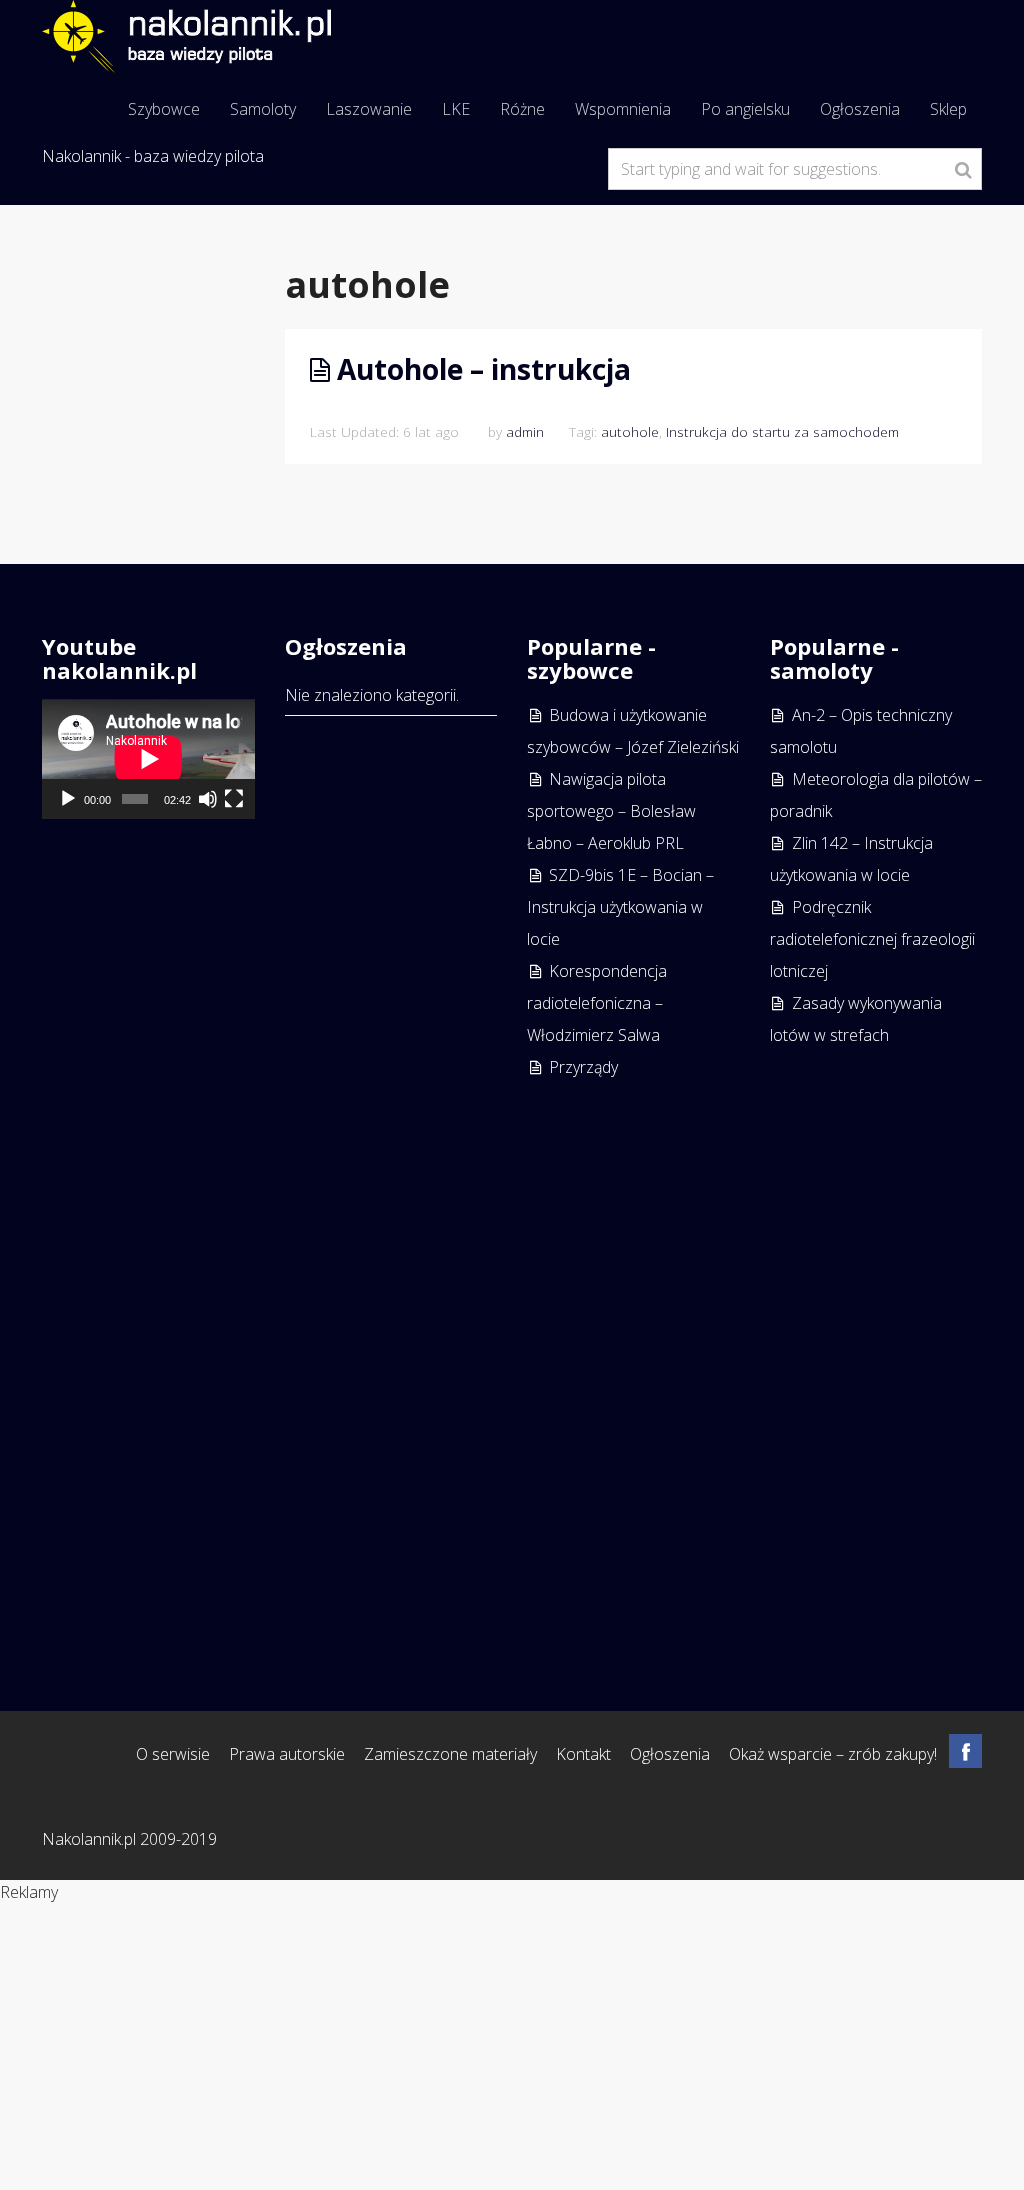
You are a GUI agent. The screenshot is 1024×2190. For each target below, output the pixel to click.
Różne (522, 109)
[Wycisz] (208, 799)
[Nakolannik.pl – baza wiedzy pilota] (186, 34)
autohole (630, 431)
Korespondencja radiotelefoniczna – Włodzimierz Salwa (597, 1003)
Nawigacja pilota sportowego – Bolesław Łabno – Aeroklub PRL (611, 811)
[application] (148, 759)
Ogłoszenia (860, 109)
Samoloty (263, 109)
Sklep (948, 109)
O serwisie (173, 1754)
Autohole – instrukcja (484, 369)
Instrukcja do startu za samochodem (782, 431)
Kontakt (583, 1754)
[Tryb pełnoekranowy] (234, 799)
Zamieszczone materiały (450, 1754)
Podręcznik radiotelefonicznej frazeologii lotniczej (872, 939)
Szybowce (164, 109)
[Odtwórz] (68, 799)
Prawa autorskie (287, 1754)
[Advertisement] (876, 1351)
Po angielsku (745, 109)
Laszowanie (369, 109)
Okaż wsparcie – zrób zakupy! (833, 1754)
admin (525, 431)
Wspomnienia (623, 109)
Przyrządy (583, 1067)
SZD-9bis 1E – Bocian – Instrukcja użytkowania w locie (620, 907)
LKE (456, 109)
